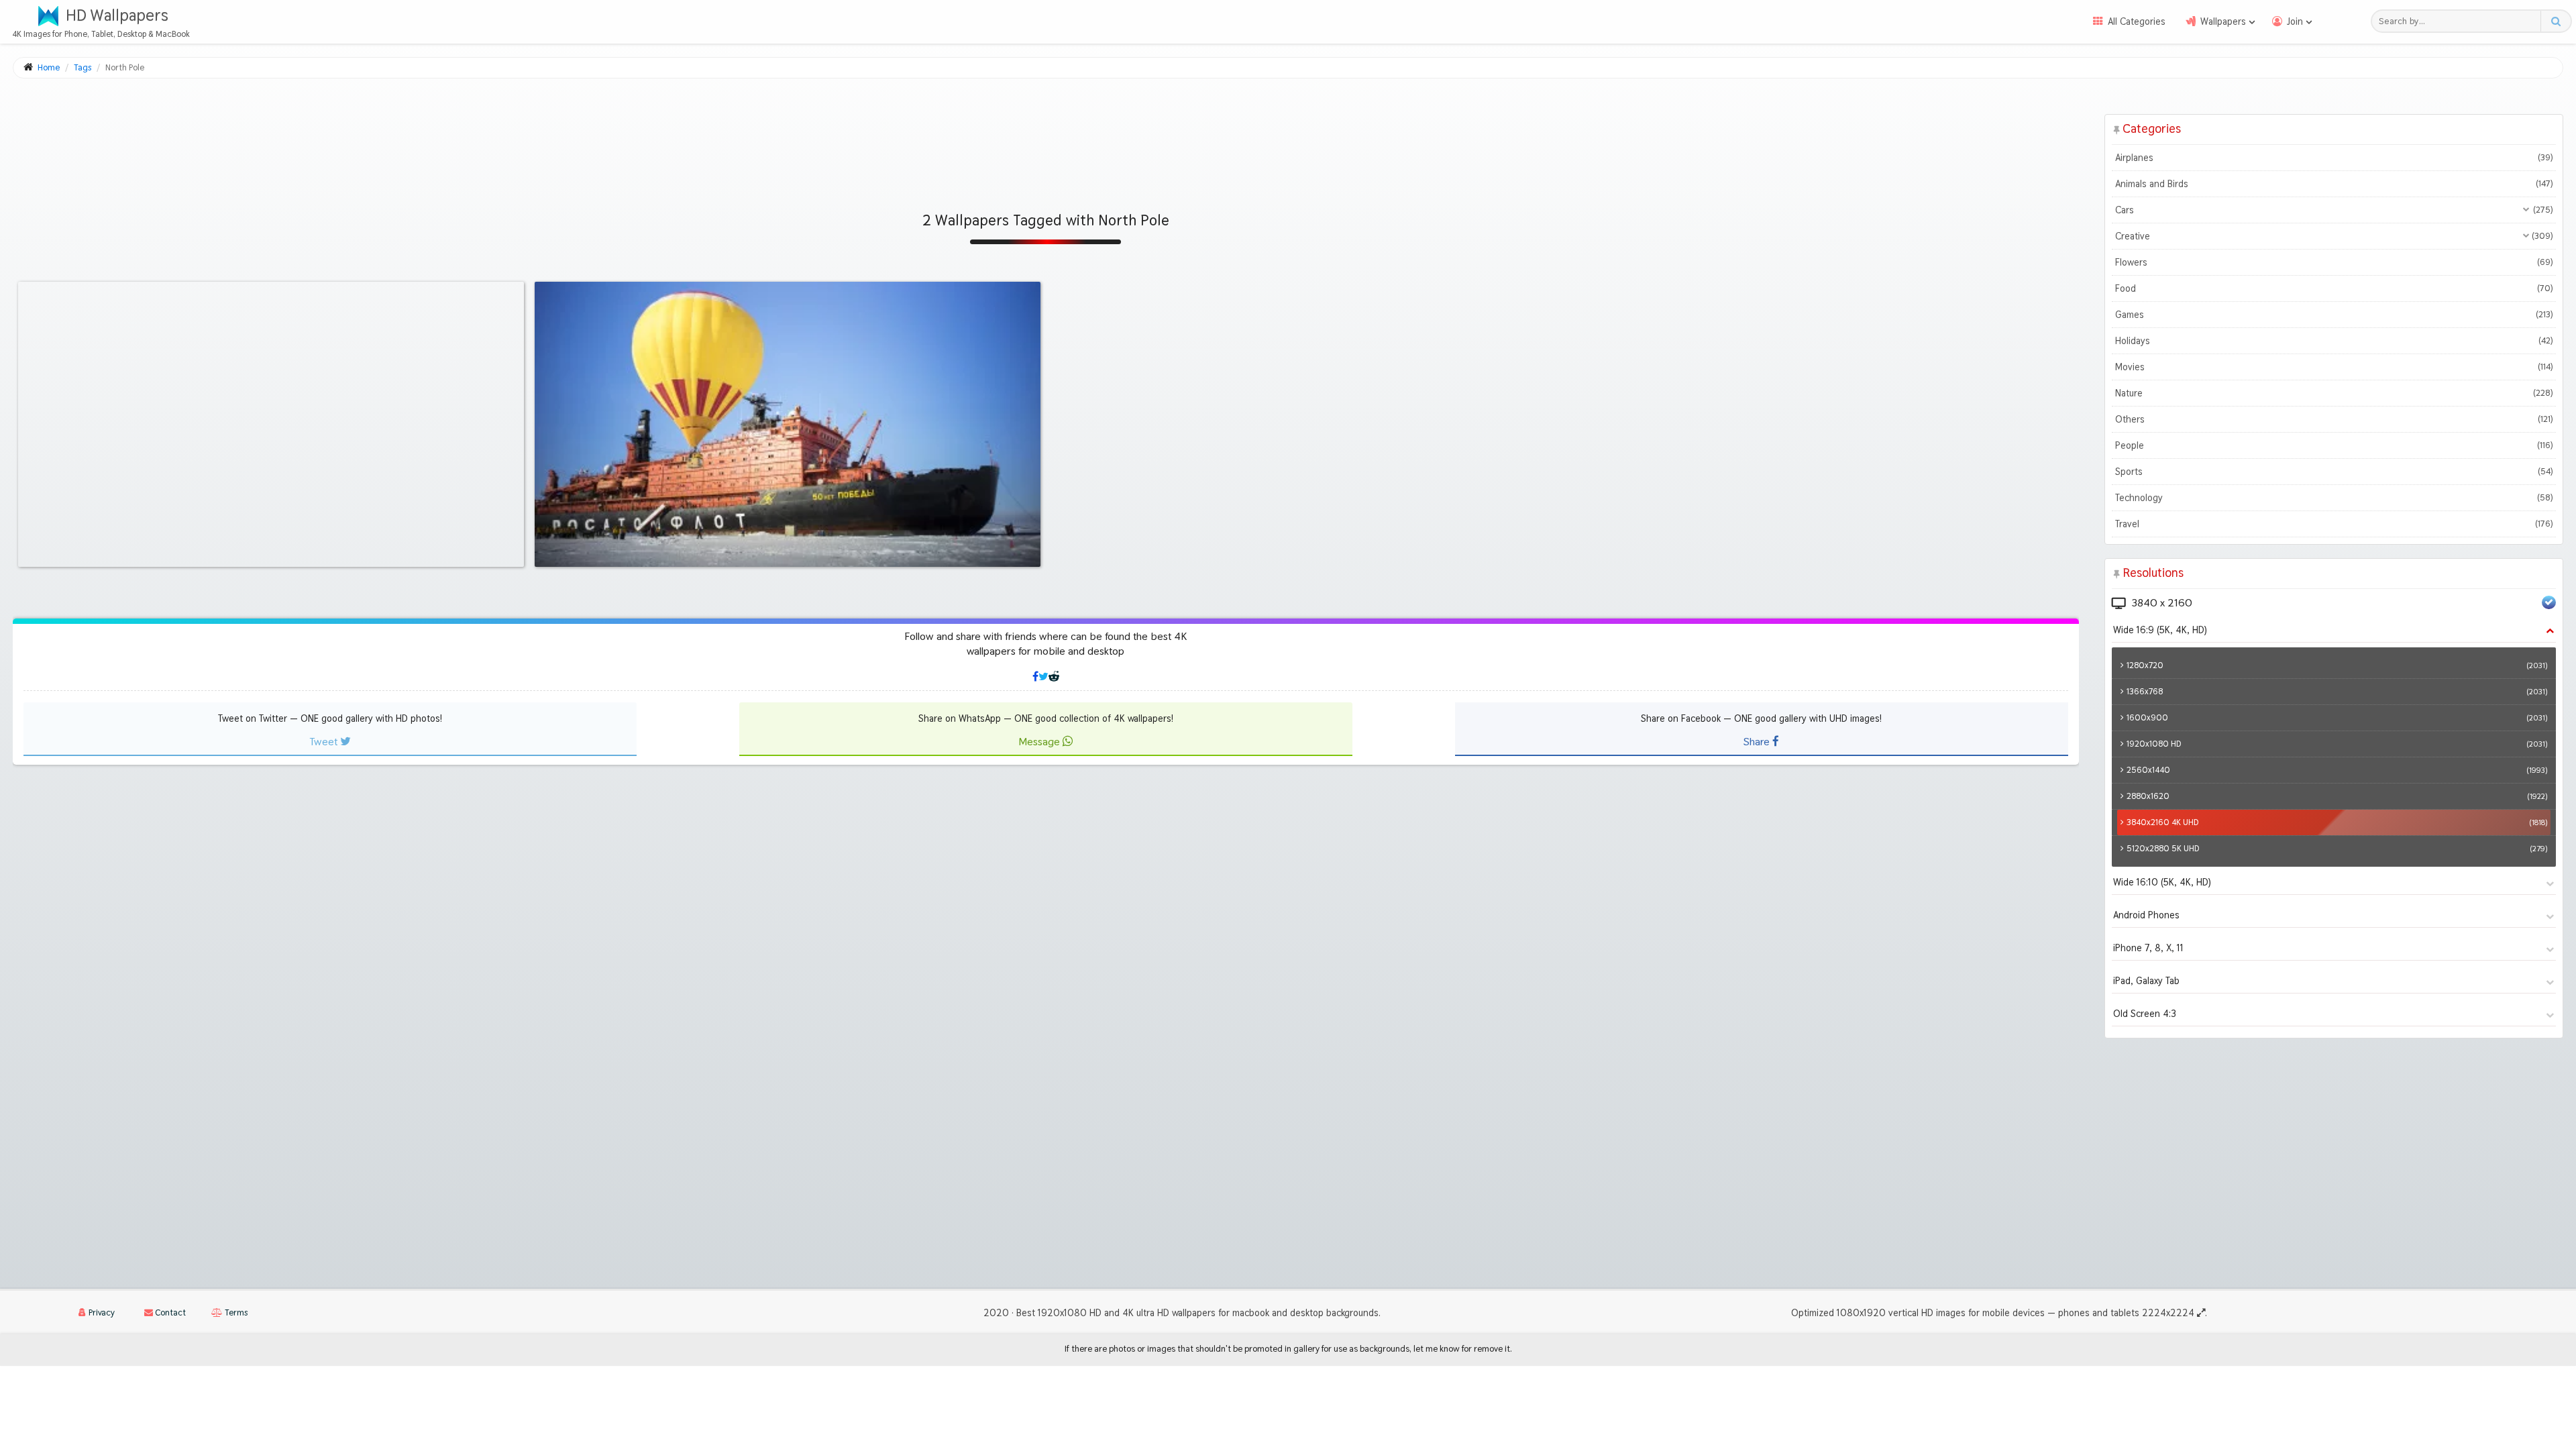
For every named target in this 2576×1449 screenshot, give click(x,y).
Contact (169, 1312)
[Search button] (2556, 21)
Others (2334, 419)
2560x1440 (2337, 770)
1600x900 (2337, 717)
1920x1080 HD (2337, 744)
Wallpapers (2223, 21)
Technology (2334, 498)
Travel (2334, 524)
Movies (2334, 367)
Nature (2334, 393)
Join (2295, 21)
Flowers (2334, 262)
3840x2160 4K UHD (2337, 822)
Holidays (2334, 341)
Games (2334, 315)
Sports (2334, 472)
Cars (2334, 210)
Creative (2334, 236)
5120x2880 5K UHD (2337, 848)
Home (49, 67)
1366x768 (2337, 691)
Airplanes (2334, 158)
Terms (235, 1312)
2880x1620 (2337, 796)
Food (2334, 288)
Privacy (101, 1312)
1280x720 (2337, 665)
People (2334, 445)
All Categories (2137, 21)
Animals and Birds (2334, 184)
